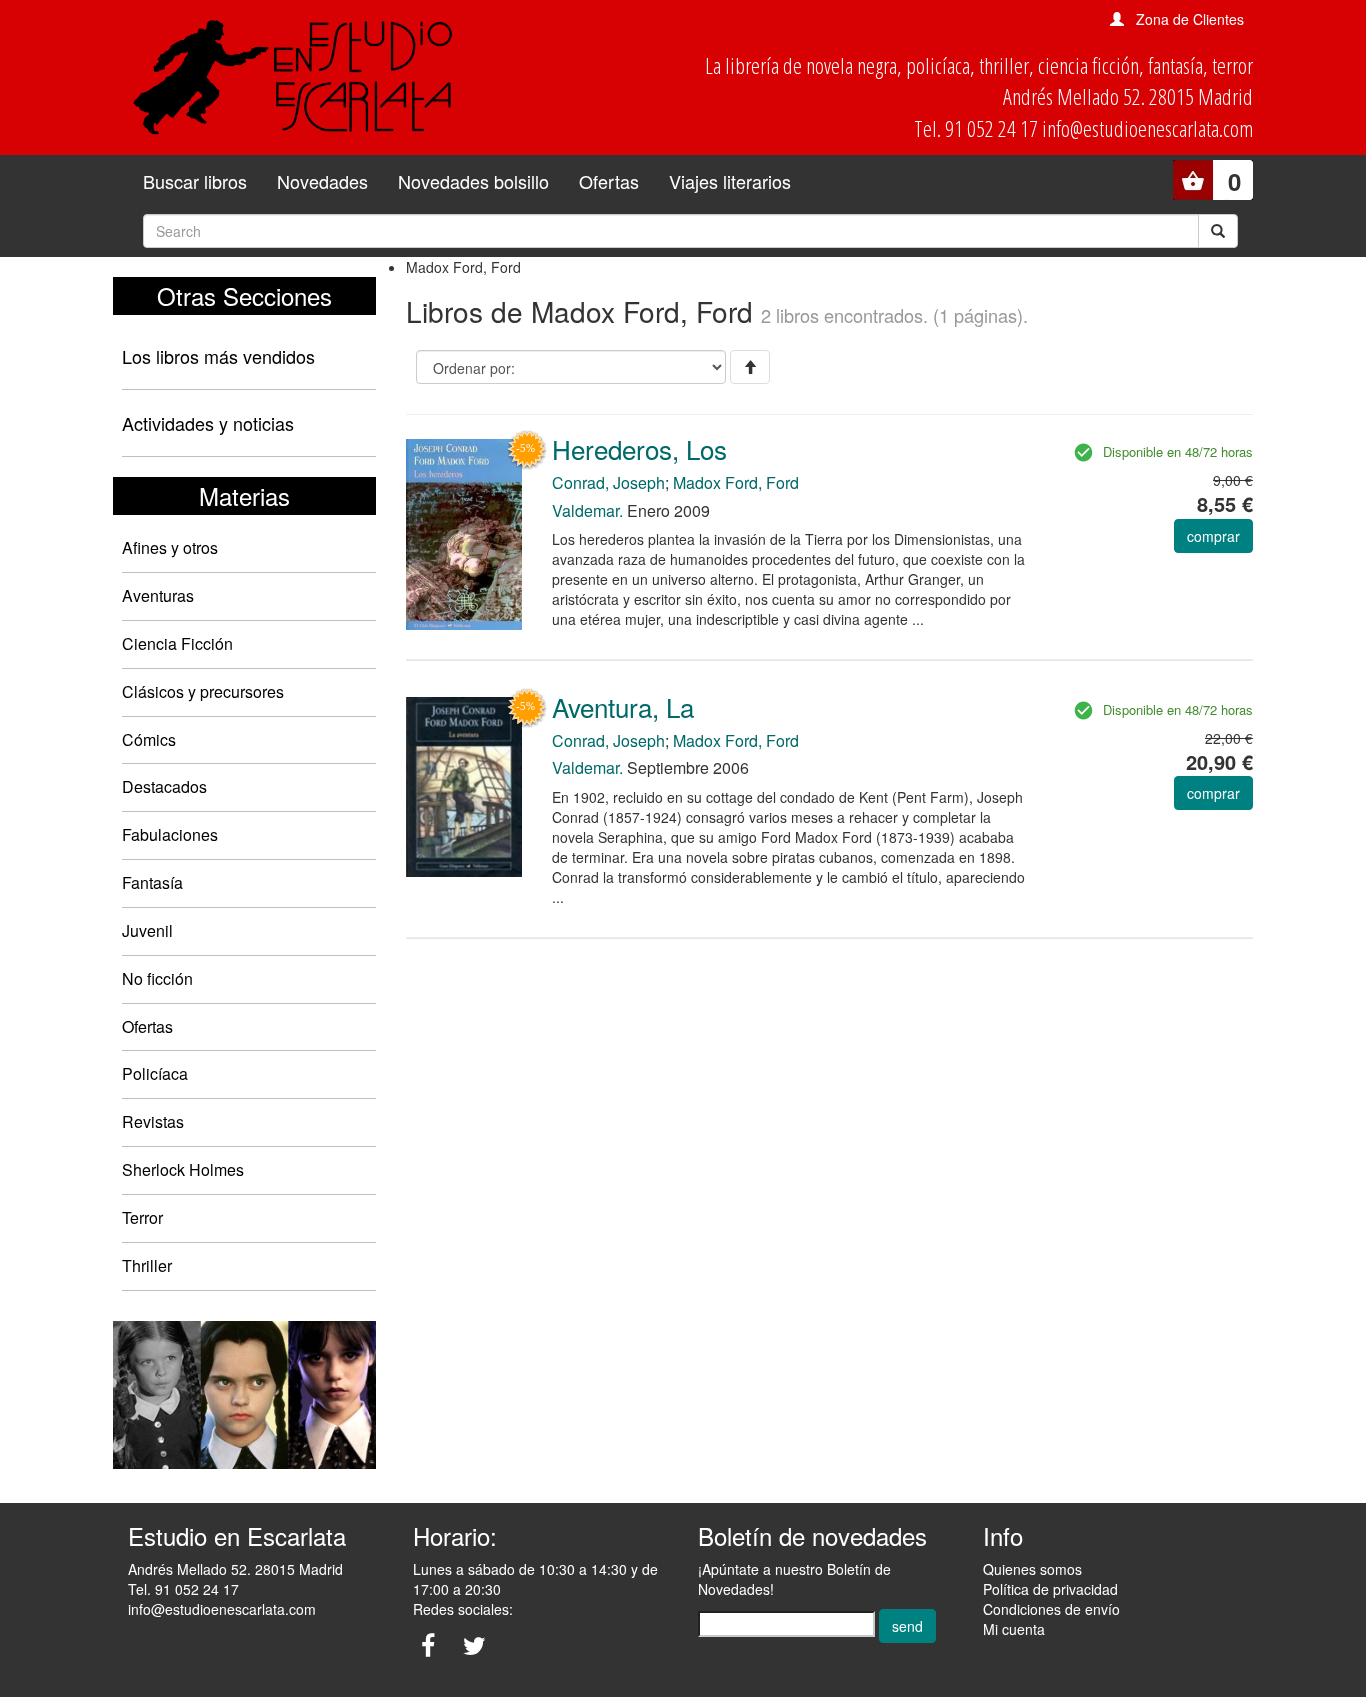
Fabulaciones (170, 834)
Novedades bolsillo (473, 181)
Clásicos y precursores (203, 691)
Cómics (149, 739)
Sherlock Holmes (183, 1169)
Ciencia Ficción (177, 643)
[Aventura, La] (464, 785)
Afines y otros (170, 547)
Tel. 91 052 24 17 (183, 1589)
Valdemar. (587, 510)
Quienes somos (1032, 1569)
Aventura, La (623, 706)
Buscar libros (195, 181)
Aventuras (158, 595)
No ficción (157, 978)
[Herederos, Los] (464, 532)
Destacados (164, 786)
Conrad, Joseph (608, 482)
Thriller (147, 1265)
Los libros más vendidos (218, 356)
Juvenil (147, 930)
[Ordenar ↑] (750, 367)
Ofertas (609, 181)
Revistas (153, 1121)
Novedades (322, 181)
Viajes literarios (730, 181)
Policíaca (155, 1073)
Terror (142, 1217)
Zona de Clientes (1190, 19)
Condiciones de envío (1051, 1609)
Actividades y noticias (208, 423)
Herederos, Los (639, 448)
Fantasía (152, 882)
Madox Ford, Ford (736, 482)
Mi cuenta (1014, 1629)
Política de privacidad (1050, 1589)
